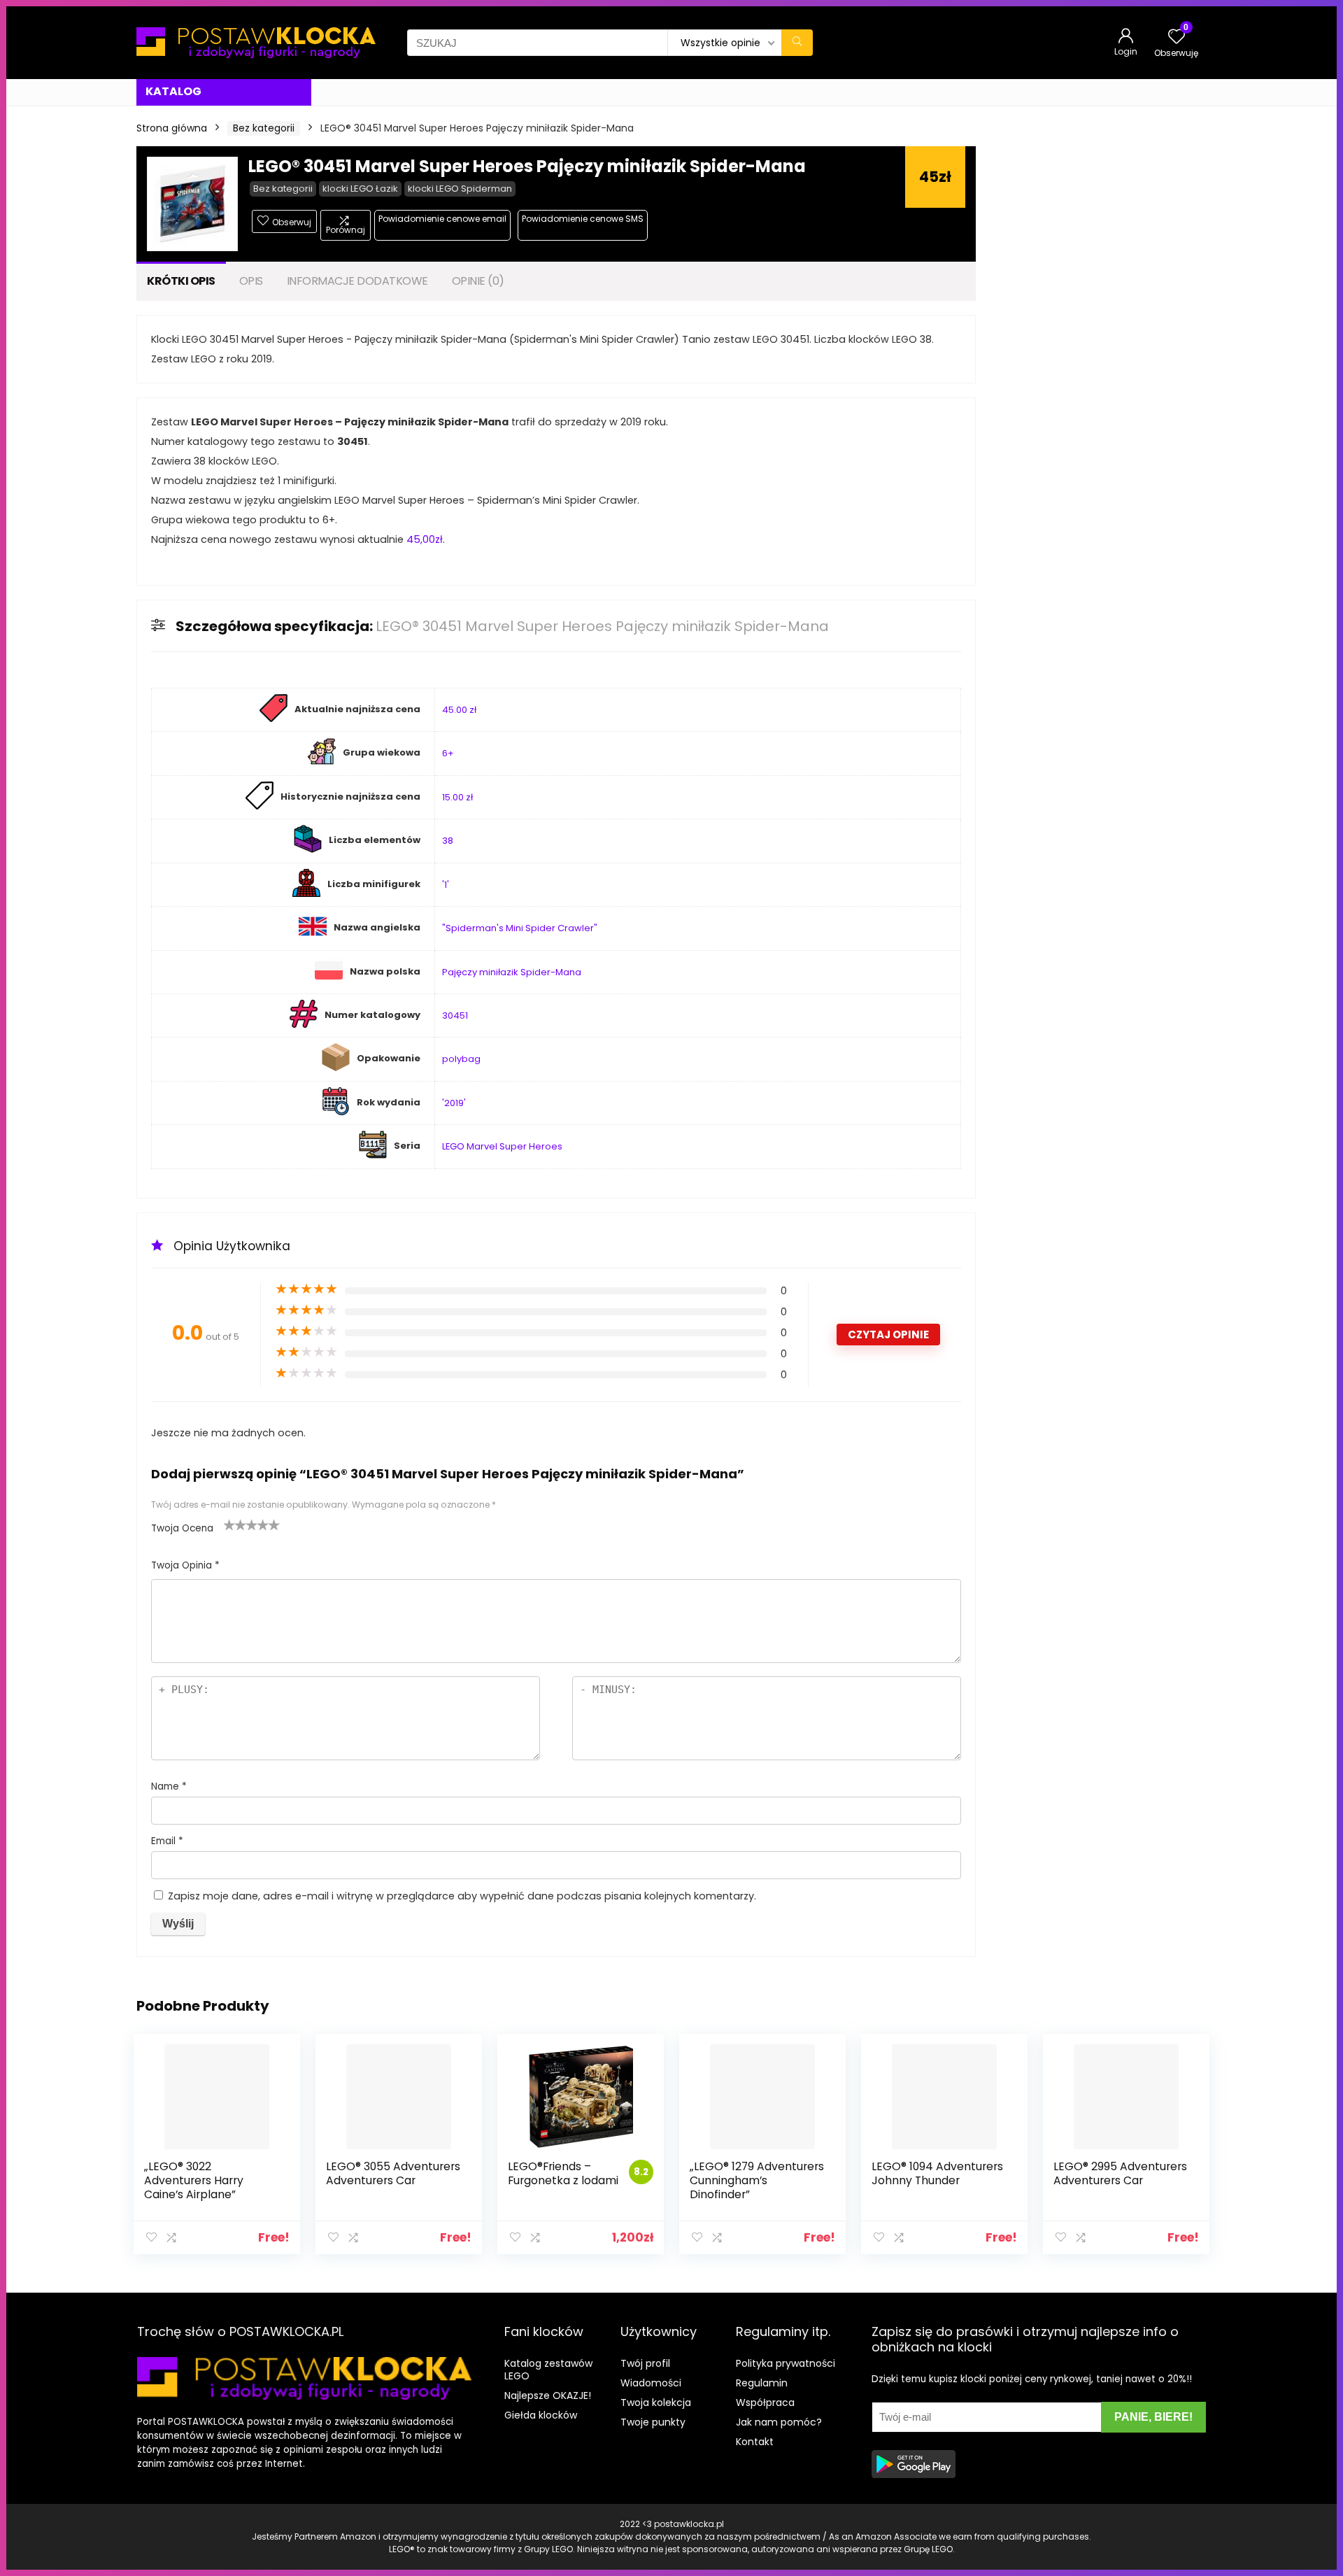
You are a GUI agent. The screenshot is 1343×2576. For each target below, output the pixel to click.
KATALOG (173, 91)
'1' (446, 885)
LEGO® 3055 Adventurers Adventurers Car (393, 2173)
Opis (251, 281)
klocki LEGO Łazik (360, 189)
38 (448, 841)
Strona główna (172, 128)
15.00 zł (457, 797)
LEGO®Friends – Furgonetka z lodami (563, 2173)
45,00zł (425, 539)
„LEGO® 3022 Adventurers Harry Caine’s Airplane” (194, 2180)
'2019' (454, 1103)
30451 (455, 1015)
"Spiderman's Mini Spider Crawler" (520, 928)
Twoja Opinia (185, 1565)
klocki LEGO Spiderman (460, 189)
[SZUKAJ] (797, 43)
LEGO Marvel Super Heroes (502, 1146)
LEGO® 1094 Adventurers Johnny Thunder (937, 2173)
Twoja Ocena (182, 1528)
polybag (461, 1059)
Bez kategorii (264, 128)
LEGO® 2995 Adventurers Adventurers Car (1120, 2173)
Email (167, 1841)
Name (169, 1786)
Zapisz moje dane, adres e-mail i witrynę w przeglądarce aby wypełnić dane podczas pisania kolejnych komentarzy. (462, 1896)
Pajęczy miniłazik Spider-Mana (512, 972)
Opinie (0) (478, 281)
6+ (448, 753)
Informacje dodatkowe (357, 281)
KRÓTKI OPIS (181, 281)
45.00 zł (459, 710)
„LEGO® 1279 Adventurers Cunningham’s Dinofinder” (757, 2180)
